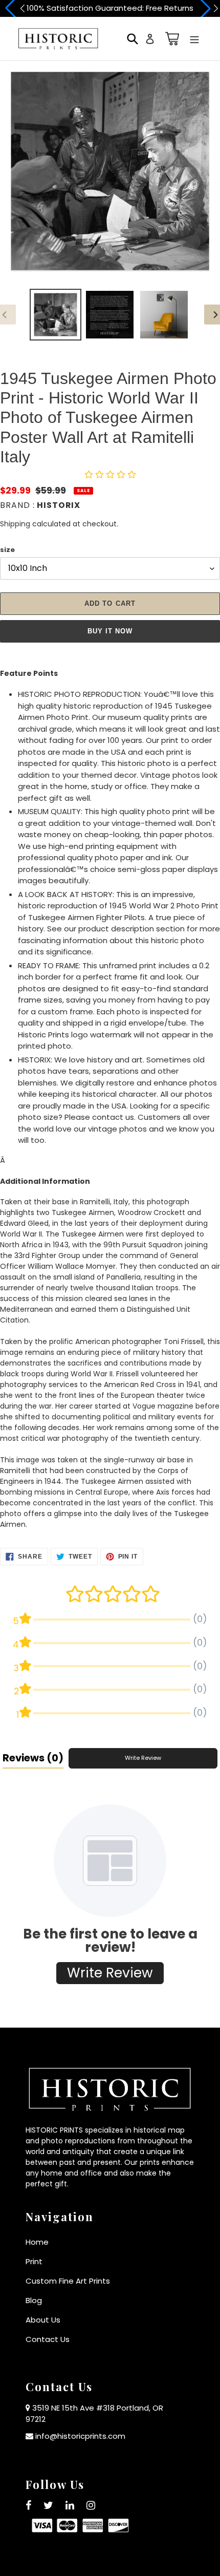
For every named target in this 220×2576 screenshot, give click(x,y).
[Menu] (194, 39)
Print (34, 2261)
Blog (34, 2300)
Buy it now (110, 631)
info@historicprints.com (80, 2436)
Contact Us (48, 2339)
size (7, 550)
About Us (43, 2320)
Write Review (143, 1758)
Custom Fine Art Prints (68, 2281)
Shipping (15, 524)
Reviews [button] (33, 1758)
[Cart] (170, 39)
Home (37, 2242)
